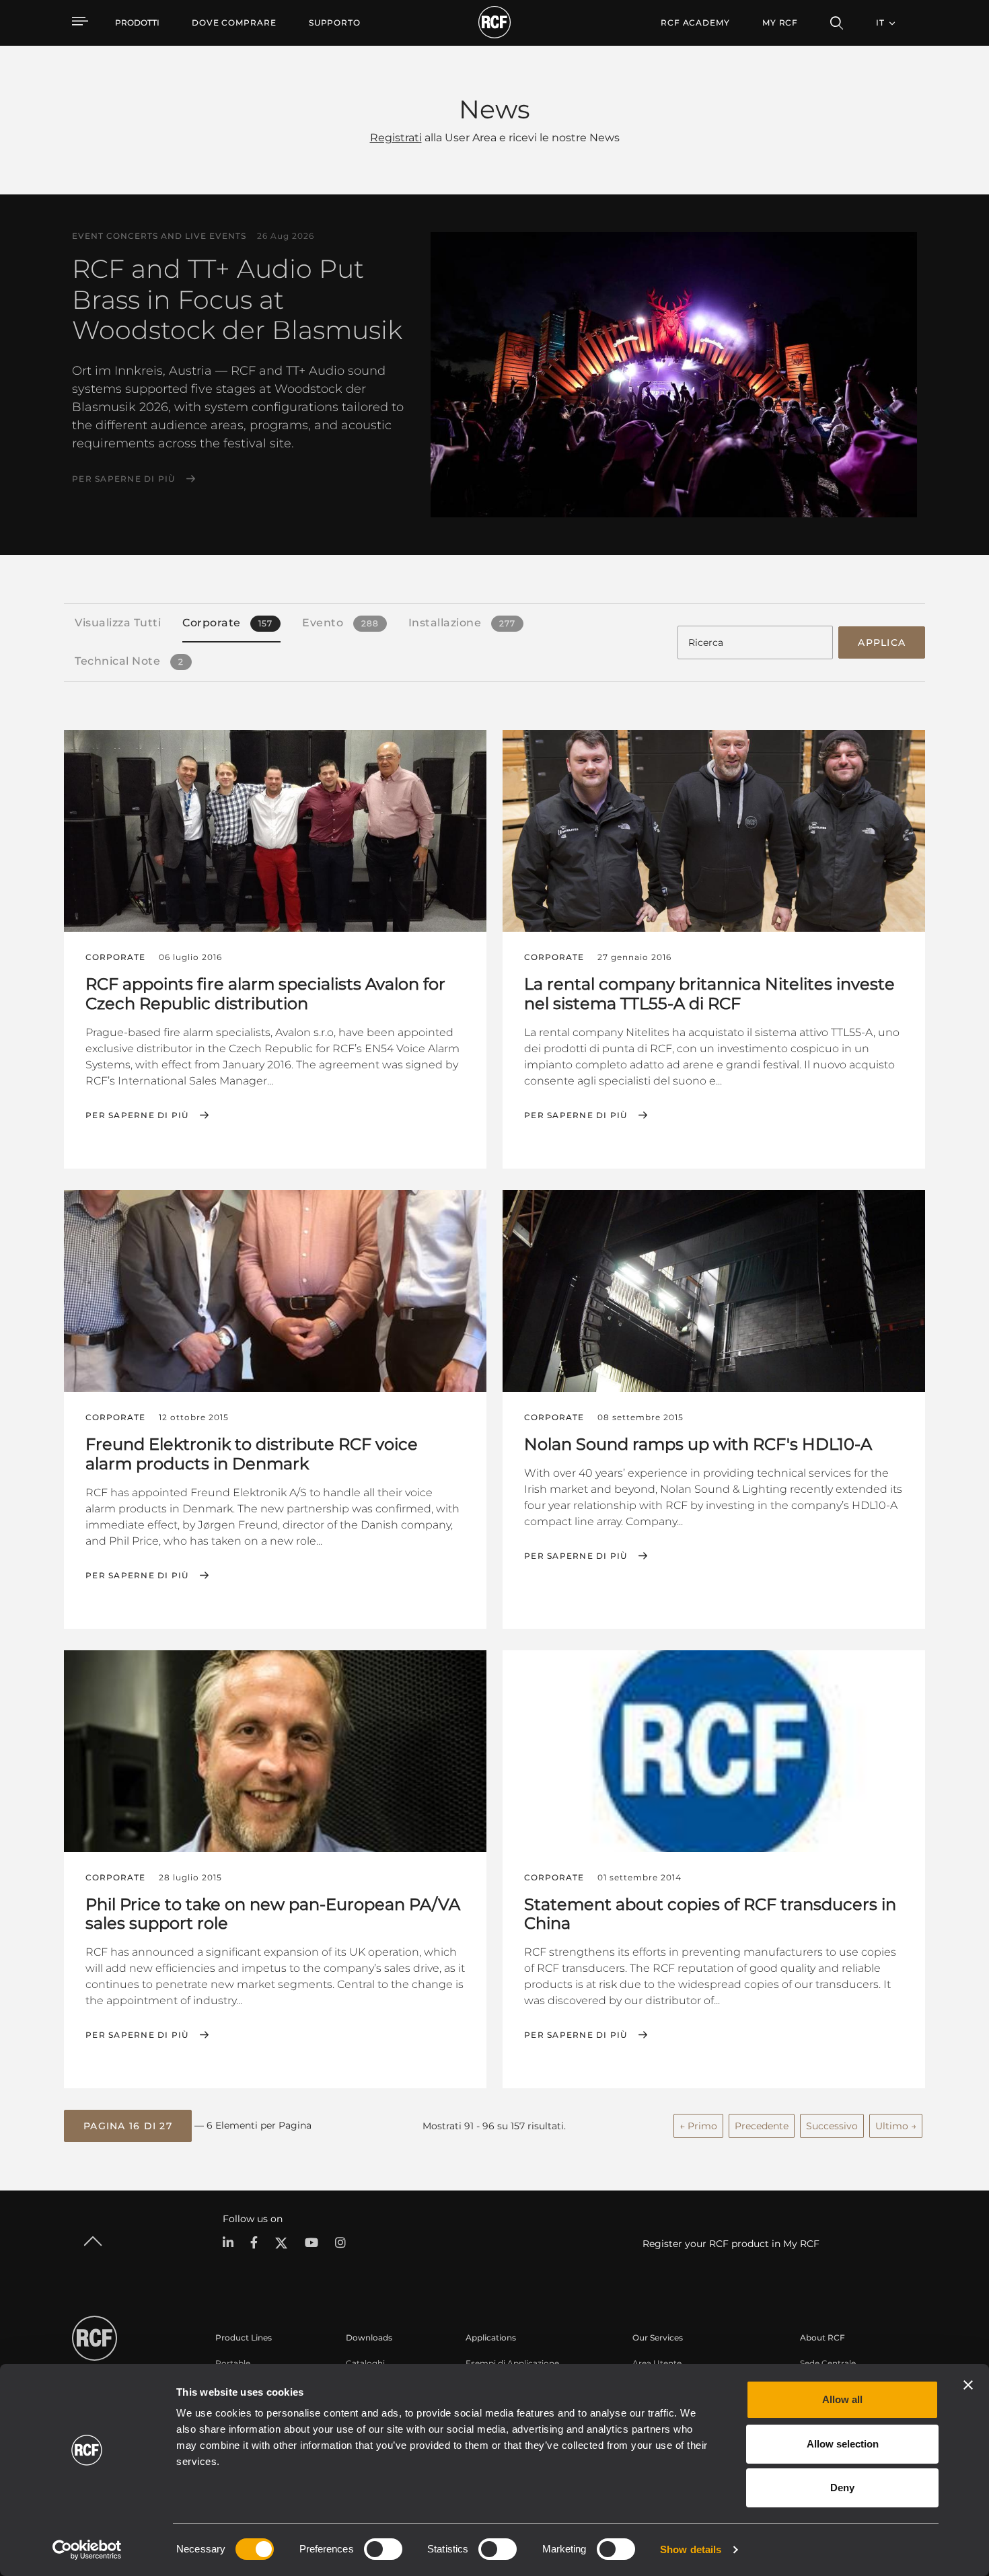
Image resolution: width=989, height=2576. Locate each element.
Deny (842, 2488)
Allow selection (843, 2444)
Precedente (762, 2126)
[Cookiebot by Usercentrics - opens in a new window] (87, 2550)
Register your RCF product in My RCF (731, 2244)
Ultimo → (896, 2126)
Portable (233, 2363)
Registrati (396, 138)
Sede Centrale (828, 2363)
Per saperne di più (124, 479)
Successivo (832, 2126)
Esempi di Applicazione (512, 2363)
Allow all (842, 2399)
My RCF (780, 23)
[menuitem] (234, 23)
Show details (691, 2549)
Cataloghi (365, 2363)
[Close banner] (968, 2385)
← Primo (698, 2126)
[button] (128, 2126)
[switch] (383, 2549)
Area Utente (657, 2363)
